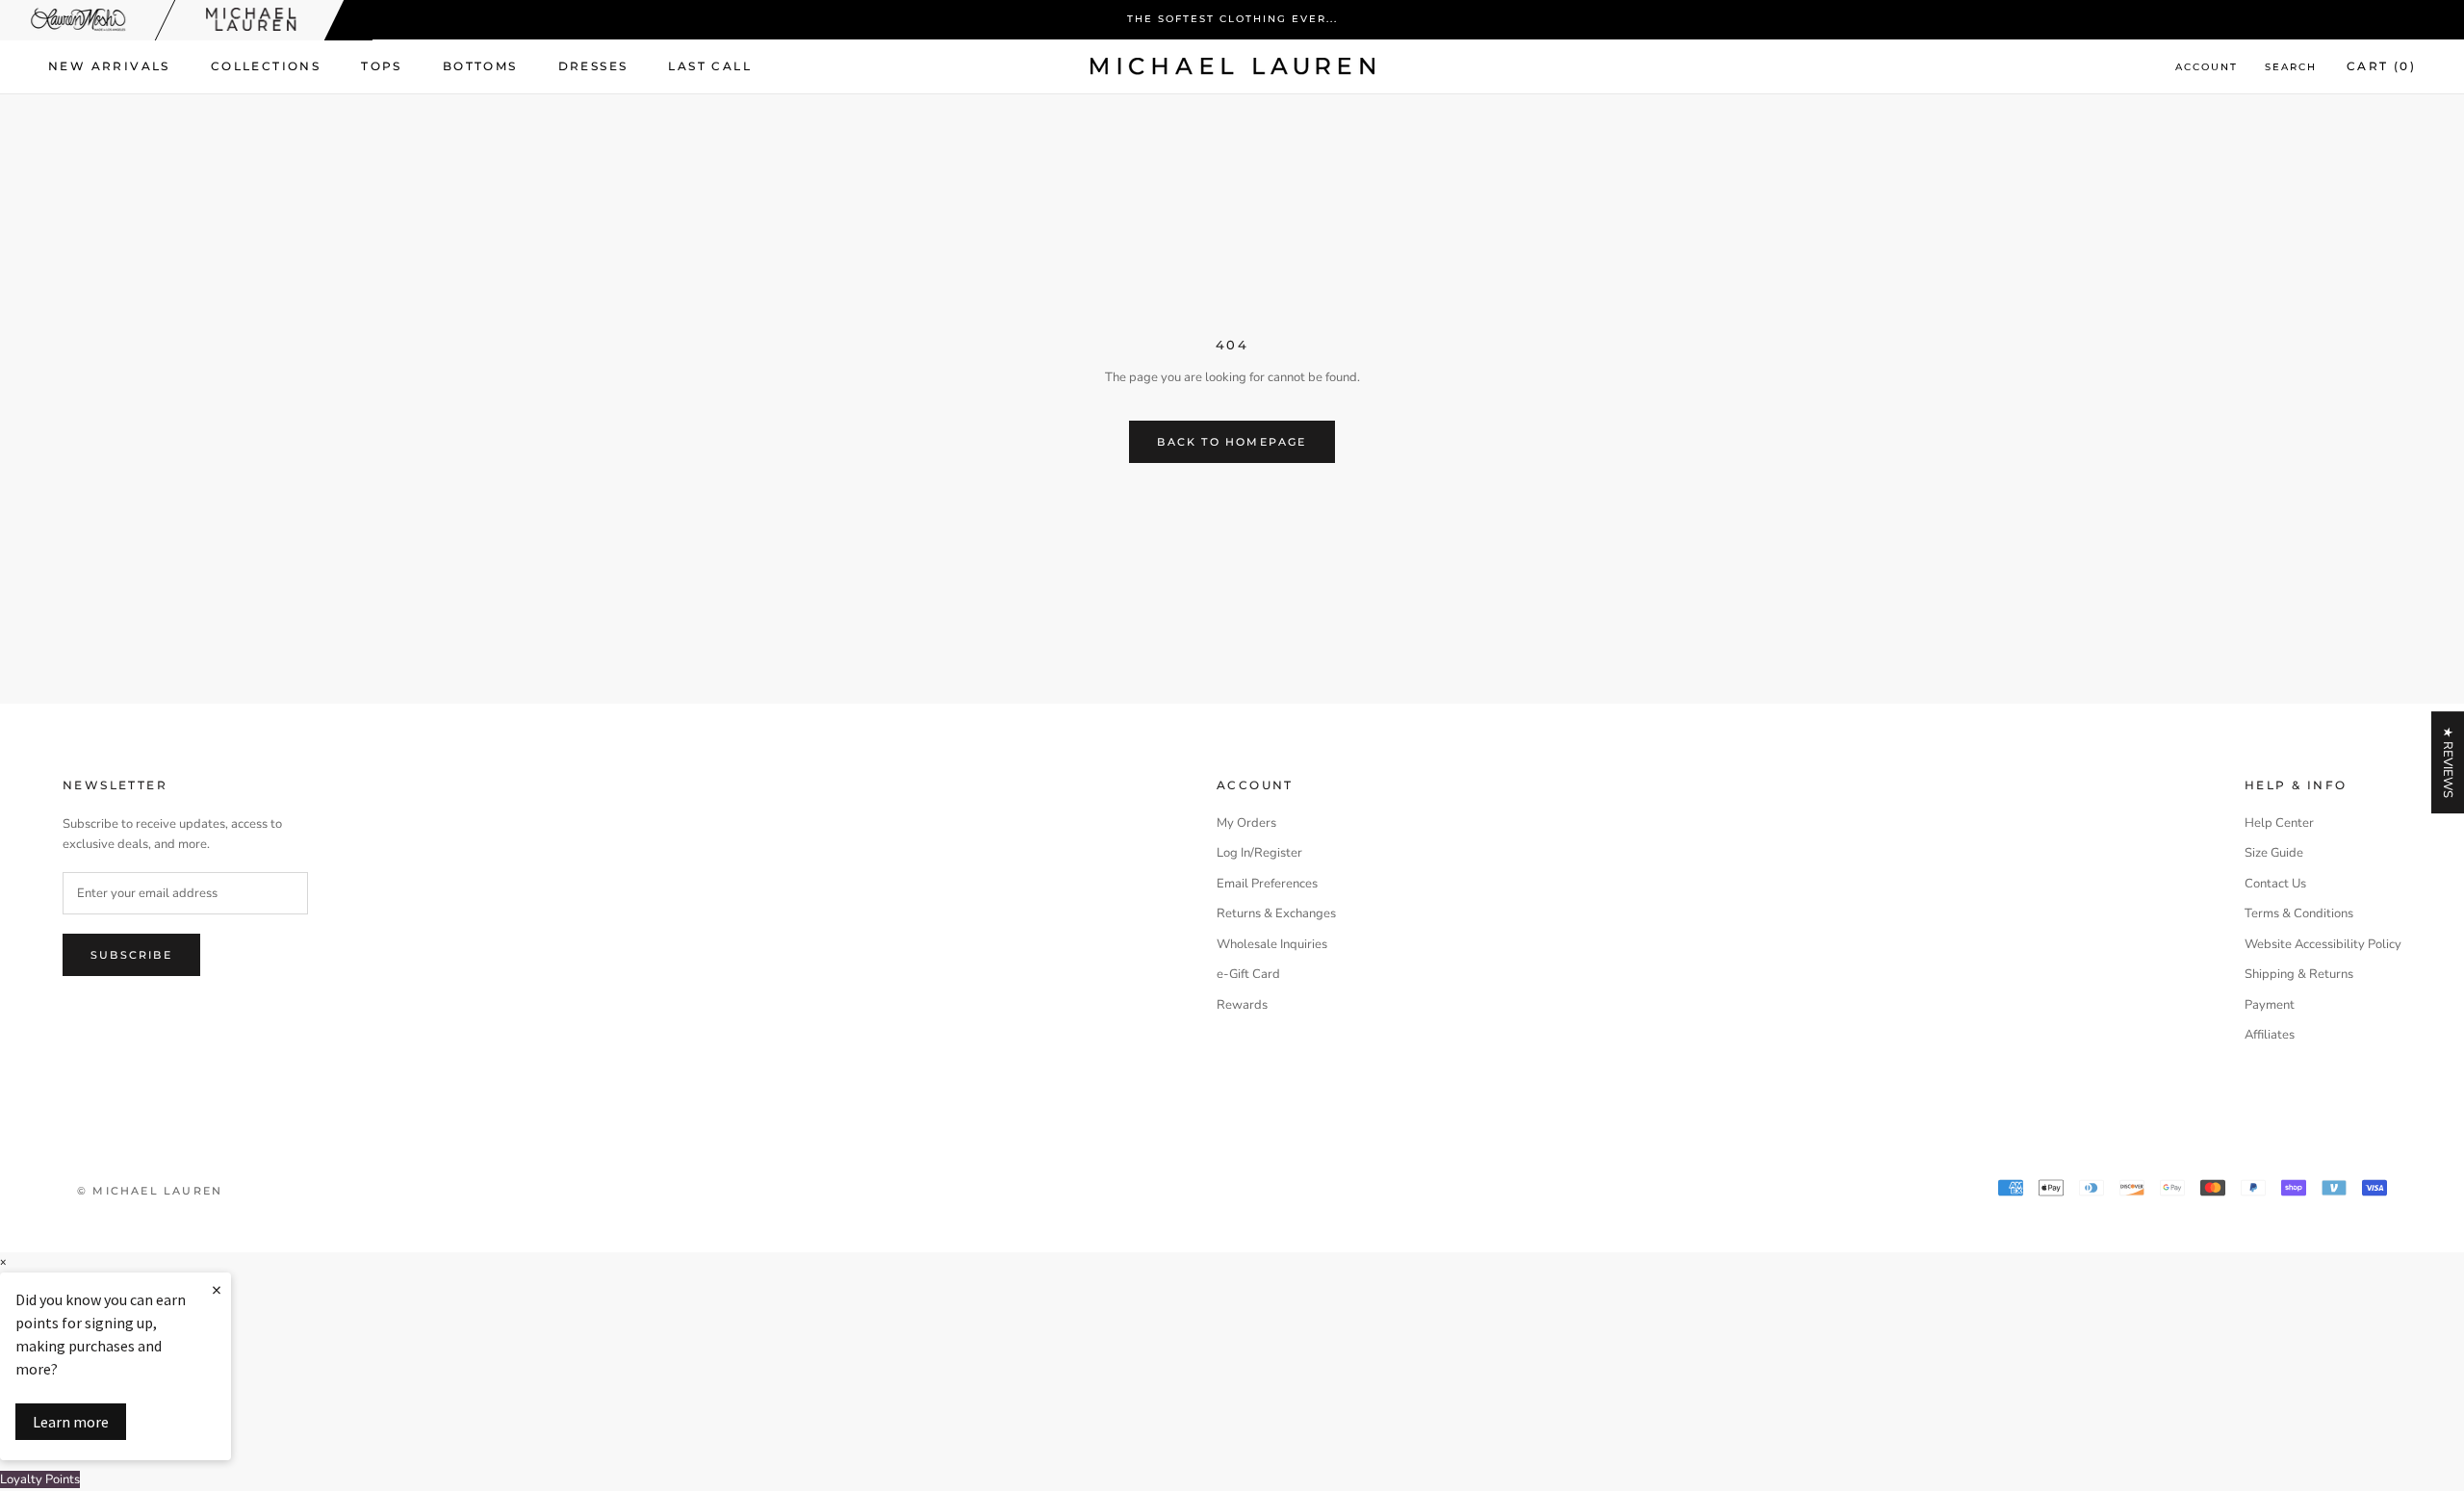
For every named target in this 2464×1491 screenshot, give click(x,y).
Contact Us (2275, 884)
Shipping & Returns (2299, 974)
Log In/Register (1259, 853)
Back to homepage (1232, 442)
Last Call (710, 66)
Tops (382, 66)
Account (2207, 67)
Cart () (2381, 66)
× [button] (3, 1262)
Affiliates (2270, 1035)
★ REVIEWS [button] (2448, 762)
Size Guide (2274, 853)
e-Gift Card (1248, 974)
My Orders (1246, 823)
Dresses (593, 66)
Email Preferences (1267, 884)
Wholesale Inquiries (1272, 944)
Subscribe (131, 955)
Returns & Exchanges (1276, 913)
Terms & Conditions (2299, 913)
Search (2291, 67)
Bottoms (480, 66)
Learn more (71, 1422)
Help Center (2279, 823)
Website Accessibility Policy (2323, 944)
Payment (2270, 1005)
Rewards (1242, 1005)
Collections (266, 66)
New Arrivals (109, 66)
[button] (1232, 1480)
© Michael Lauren (150, 1191)
